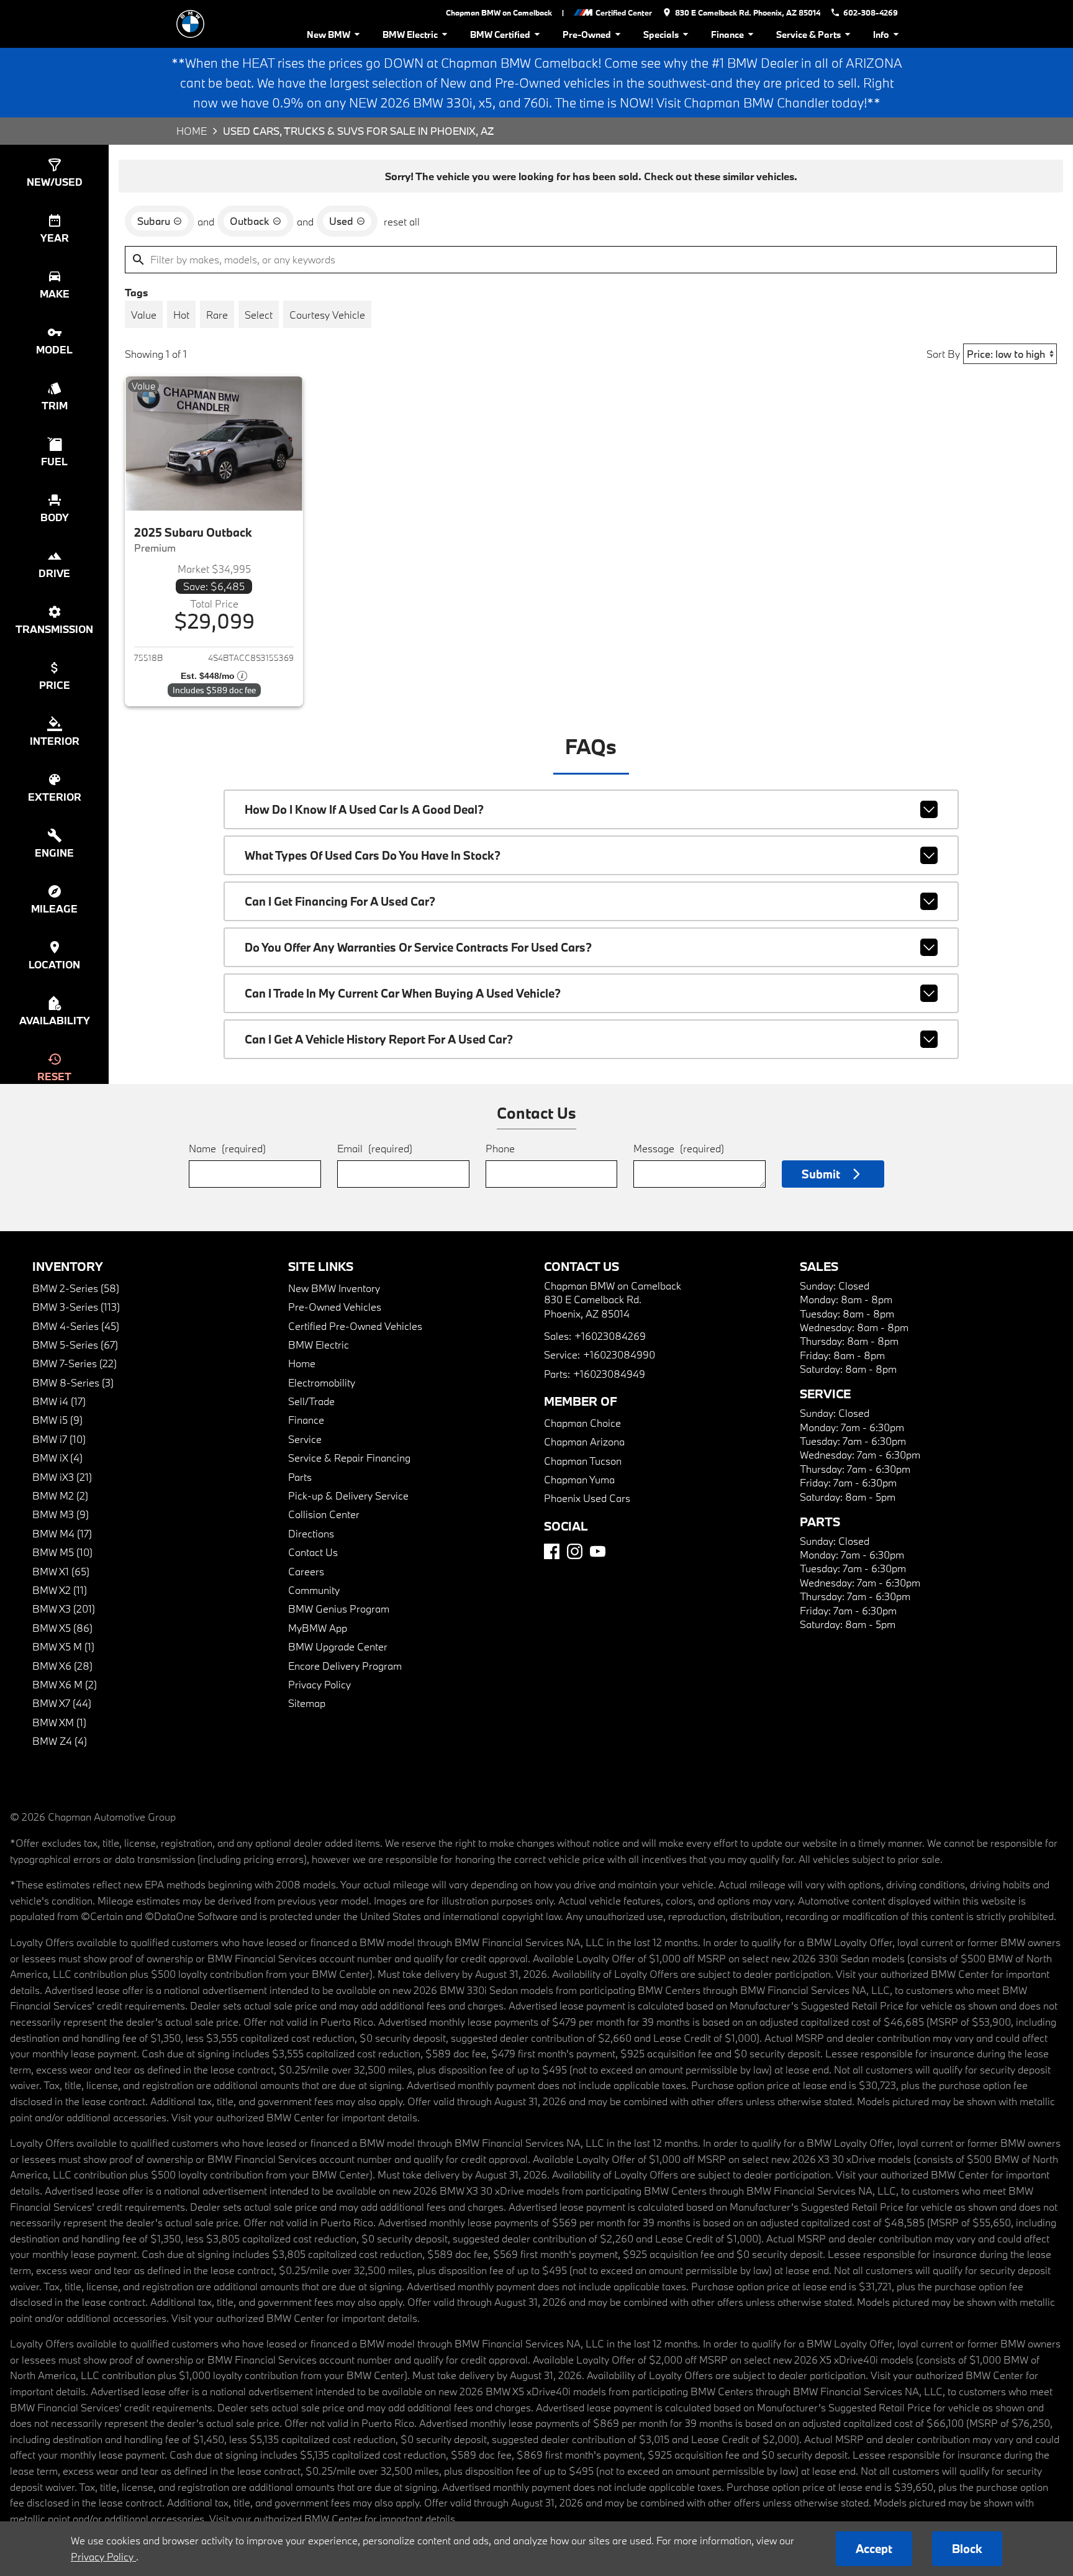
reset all (402, 221)
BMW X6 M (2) (65, 1684)
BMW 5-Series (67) (75, 1345)
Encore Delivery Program (345, 1666)
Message (679, 1148)
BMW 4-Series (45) (76, 1326)
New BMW (328, 34)
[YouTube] (598, 1551)
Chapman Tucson (583, 1461)
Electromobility (322, 1382)
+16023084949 (609, 1374)
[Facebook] (552, 1551)
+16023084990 (619, 1354)
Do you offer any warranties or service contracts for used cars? (418, 947)
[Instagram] (575, 1551)
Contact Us (313, 1552)
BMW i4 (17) (59, 1401)
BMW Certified (500, 34)
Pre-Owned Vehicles (335, 1307)
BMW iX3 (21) (62, 1477)
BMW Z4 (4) (60, 1741)
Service (305, 1439)
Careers (306, 1571)
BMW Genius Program (339, 1609)
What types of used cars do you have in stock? (373, 855)
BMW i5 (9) (57, 1420)
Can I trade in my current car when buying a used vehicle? (403, 993)
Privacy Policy (319, 1684)
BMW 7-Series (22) (75, 1363)
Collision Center (324, 1514)
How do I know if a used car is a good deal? (364, 809)
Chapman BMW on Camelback (499, 12)
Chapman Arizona (584, 1441)
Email (375, 1148)
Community (314, 1590)
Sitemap (307, 1703)
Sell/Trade (311, 1401)
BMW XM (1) (59, 1722)
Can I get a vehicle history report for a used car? (379, 1039)
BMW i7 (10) (59, 1439)
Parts (300, 1477)
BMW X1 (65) (61, 1571)
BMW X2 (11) (60, 1590)
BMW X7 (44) (62, 1703)
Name (227, 1148)
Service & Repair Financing (349, 1458)
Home (192, 131)
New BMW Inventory (334, 1288)
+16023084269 (610, 1336)
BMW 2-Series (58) (76, 1288)
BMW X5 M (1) (63, 1646)
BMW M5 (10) (62, 1552)
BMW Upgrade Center (338, 1646)
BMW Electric (410, 34)
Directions (311, 1533)
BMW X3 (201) (64, 1609)
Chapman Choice (582, 1423)
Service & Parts (808, 34)
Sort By (943, 354)
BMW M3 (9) (61, 1514)
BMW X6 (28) (62, 1666)
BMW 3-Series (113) (76, 1307)
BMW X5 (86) (62, 1628)
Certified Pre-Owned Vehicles (355, 1326)
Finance (727, 34)
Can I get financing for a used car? (340, 901)
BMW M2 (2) (60, 1495)
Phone (500, 1148)
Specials (661, 34)
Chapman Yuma (579, 1479)
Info (881, 34)
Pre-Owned (587, 34)
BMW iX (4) (57, 1458)
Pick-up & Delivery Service (348, 1495)
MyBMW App (318, 1628)
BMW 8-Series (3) (73, 1382)
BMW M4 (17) (62, 1533)
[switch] (144, 314)
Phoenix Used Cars (587, 1498)
